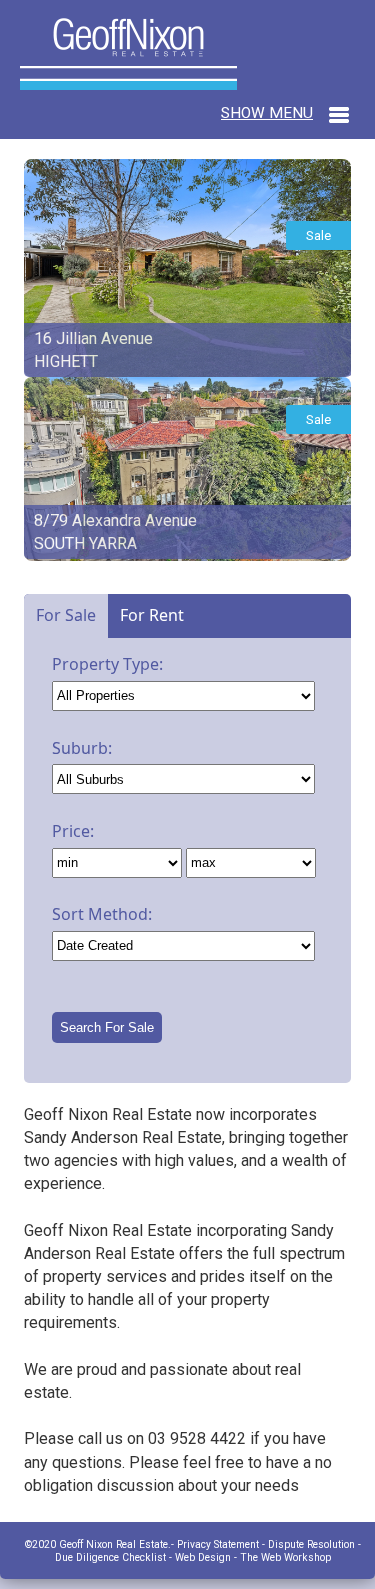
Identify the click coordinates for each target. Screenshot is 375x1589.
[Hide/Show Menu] (285, 113)
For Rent (152, 615)
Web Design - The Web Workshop (253, 1557)
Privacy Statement (219, 1544)
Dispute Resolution (311, 1544)
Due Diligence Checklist (110, 1557)
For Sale (66, 615)
